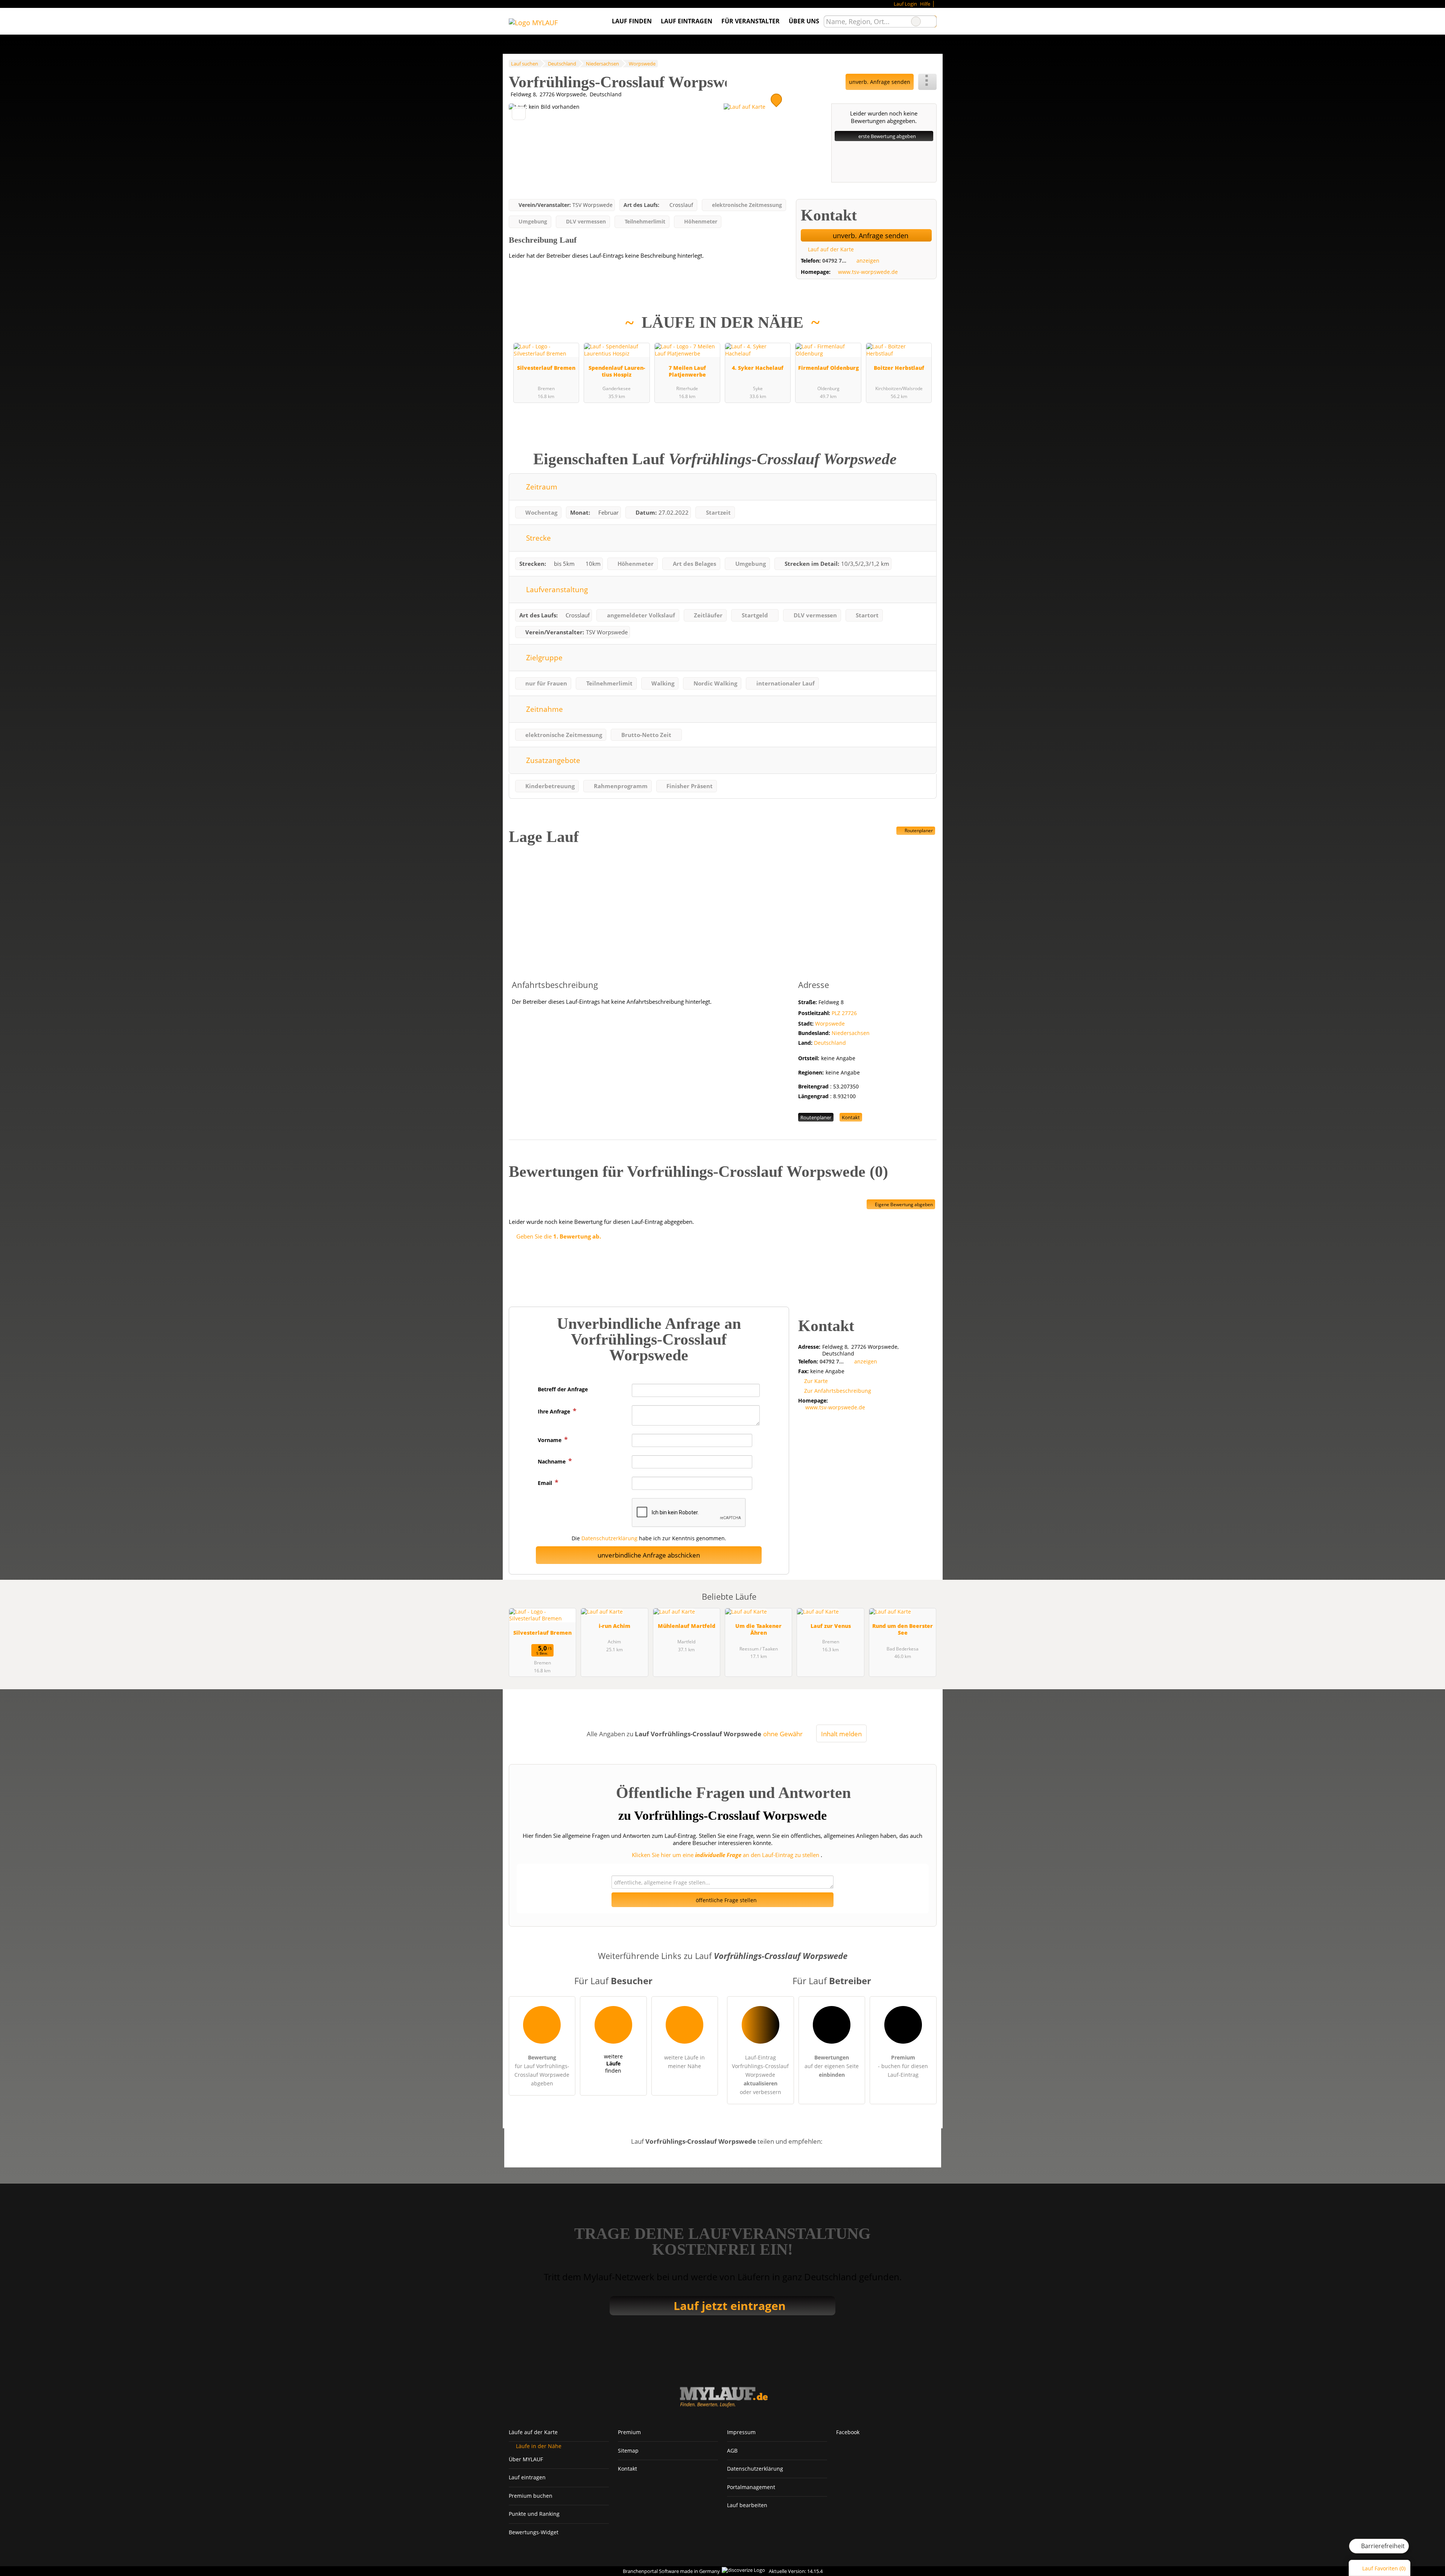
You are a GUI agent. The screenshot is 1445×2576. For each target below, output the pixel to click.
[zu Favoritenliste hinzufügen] (519, 113)
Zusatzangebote (552, 760)
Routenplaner (918, 831)
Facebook (848, 2432)
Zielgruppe (543, 657)
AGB (732, 2451)
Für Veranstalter (751, 21)
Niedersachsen (851, 1033)
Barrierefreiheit (1382, 2546)
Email (546, 1483)
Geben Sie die (558, 1236)
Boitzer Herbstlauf (899, 368)
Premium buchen (531, 2496)
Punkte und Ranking (534, 2514)
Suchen (931, 21)
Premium (921, 332)
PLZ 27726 (844, 1013)
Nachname (552, 1461)
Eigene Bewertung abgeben (903, 1204)
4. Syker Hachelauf (758, 368)
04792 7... (834, 261)
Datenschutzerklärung (609, 1538)
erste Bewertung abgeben (887, 136)
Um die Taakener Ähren (758, 1629)
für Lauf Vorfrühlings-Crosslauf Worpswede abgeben (542, 2070)
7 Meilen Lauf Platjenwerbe (687, 371)
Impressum (741, 2432)
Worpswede (830, 1024)
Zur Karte (816, 1381)
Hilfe (925, 4)
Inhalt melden (841, 1734)
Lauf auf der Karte (830, 249)
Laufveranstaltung (556, 589)
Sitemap (628, 2451)
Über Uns (804, 21)
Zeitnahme (544, 709)
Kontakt (851, 1117)
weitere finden (613, 2063)
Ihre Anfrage (555, 1411)
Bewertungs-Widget (534, 2532)
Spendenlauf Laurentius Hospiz (617, 371)
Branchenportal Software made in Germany (670, 2571)
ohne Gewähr (783, 1734)
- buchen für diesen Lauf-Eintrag (903, 2066)
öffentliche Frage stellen (726, 1900)
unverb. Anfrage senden (880, 82)
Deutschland (830, 1043)
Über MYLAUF (526, 2459)
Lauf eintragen (687, 21)
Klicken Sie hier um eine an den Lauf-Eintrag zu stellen (726, 1855)
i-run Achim (615, 1626)
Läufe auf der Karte (533, 2432)
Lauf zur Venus (831, 1626)
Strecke (538, 538)
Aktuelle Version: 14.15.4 (796, 2571)
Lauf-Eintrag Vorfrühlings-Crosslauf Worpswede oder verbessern (760, 2075)
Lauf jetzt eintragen (730, 2306)
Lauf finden (632, 21)
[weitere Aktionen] (927, 82)
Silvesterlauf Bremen (546, 368)
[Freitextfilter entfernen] (916, 21)
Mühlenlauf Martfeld (687, 1626)
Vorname (550, 1440)
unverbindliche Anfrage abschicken (649, 1555)
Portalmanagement (751, 2487)
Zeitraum (541, 487)
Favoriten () (1384, 2568)
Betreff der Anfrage (563, 1389)
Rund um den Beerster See (903, 1629)
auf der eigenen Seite (832, 2066)
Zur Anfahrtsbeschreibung (838, 1391)
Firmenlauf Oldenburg (828, 368)
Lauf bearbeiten (747, 2505)
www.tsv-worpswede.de (868, 272)
